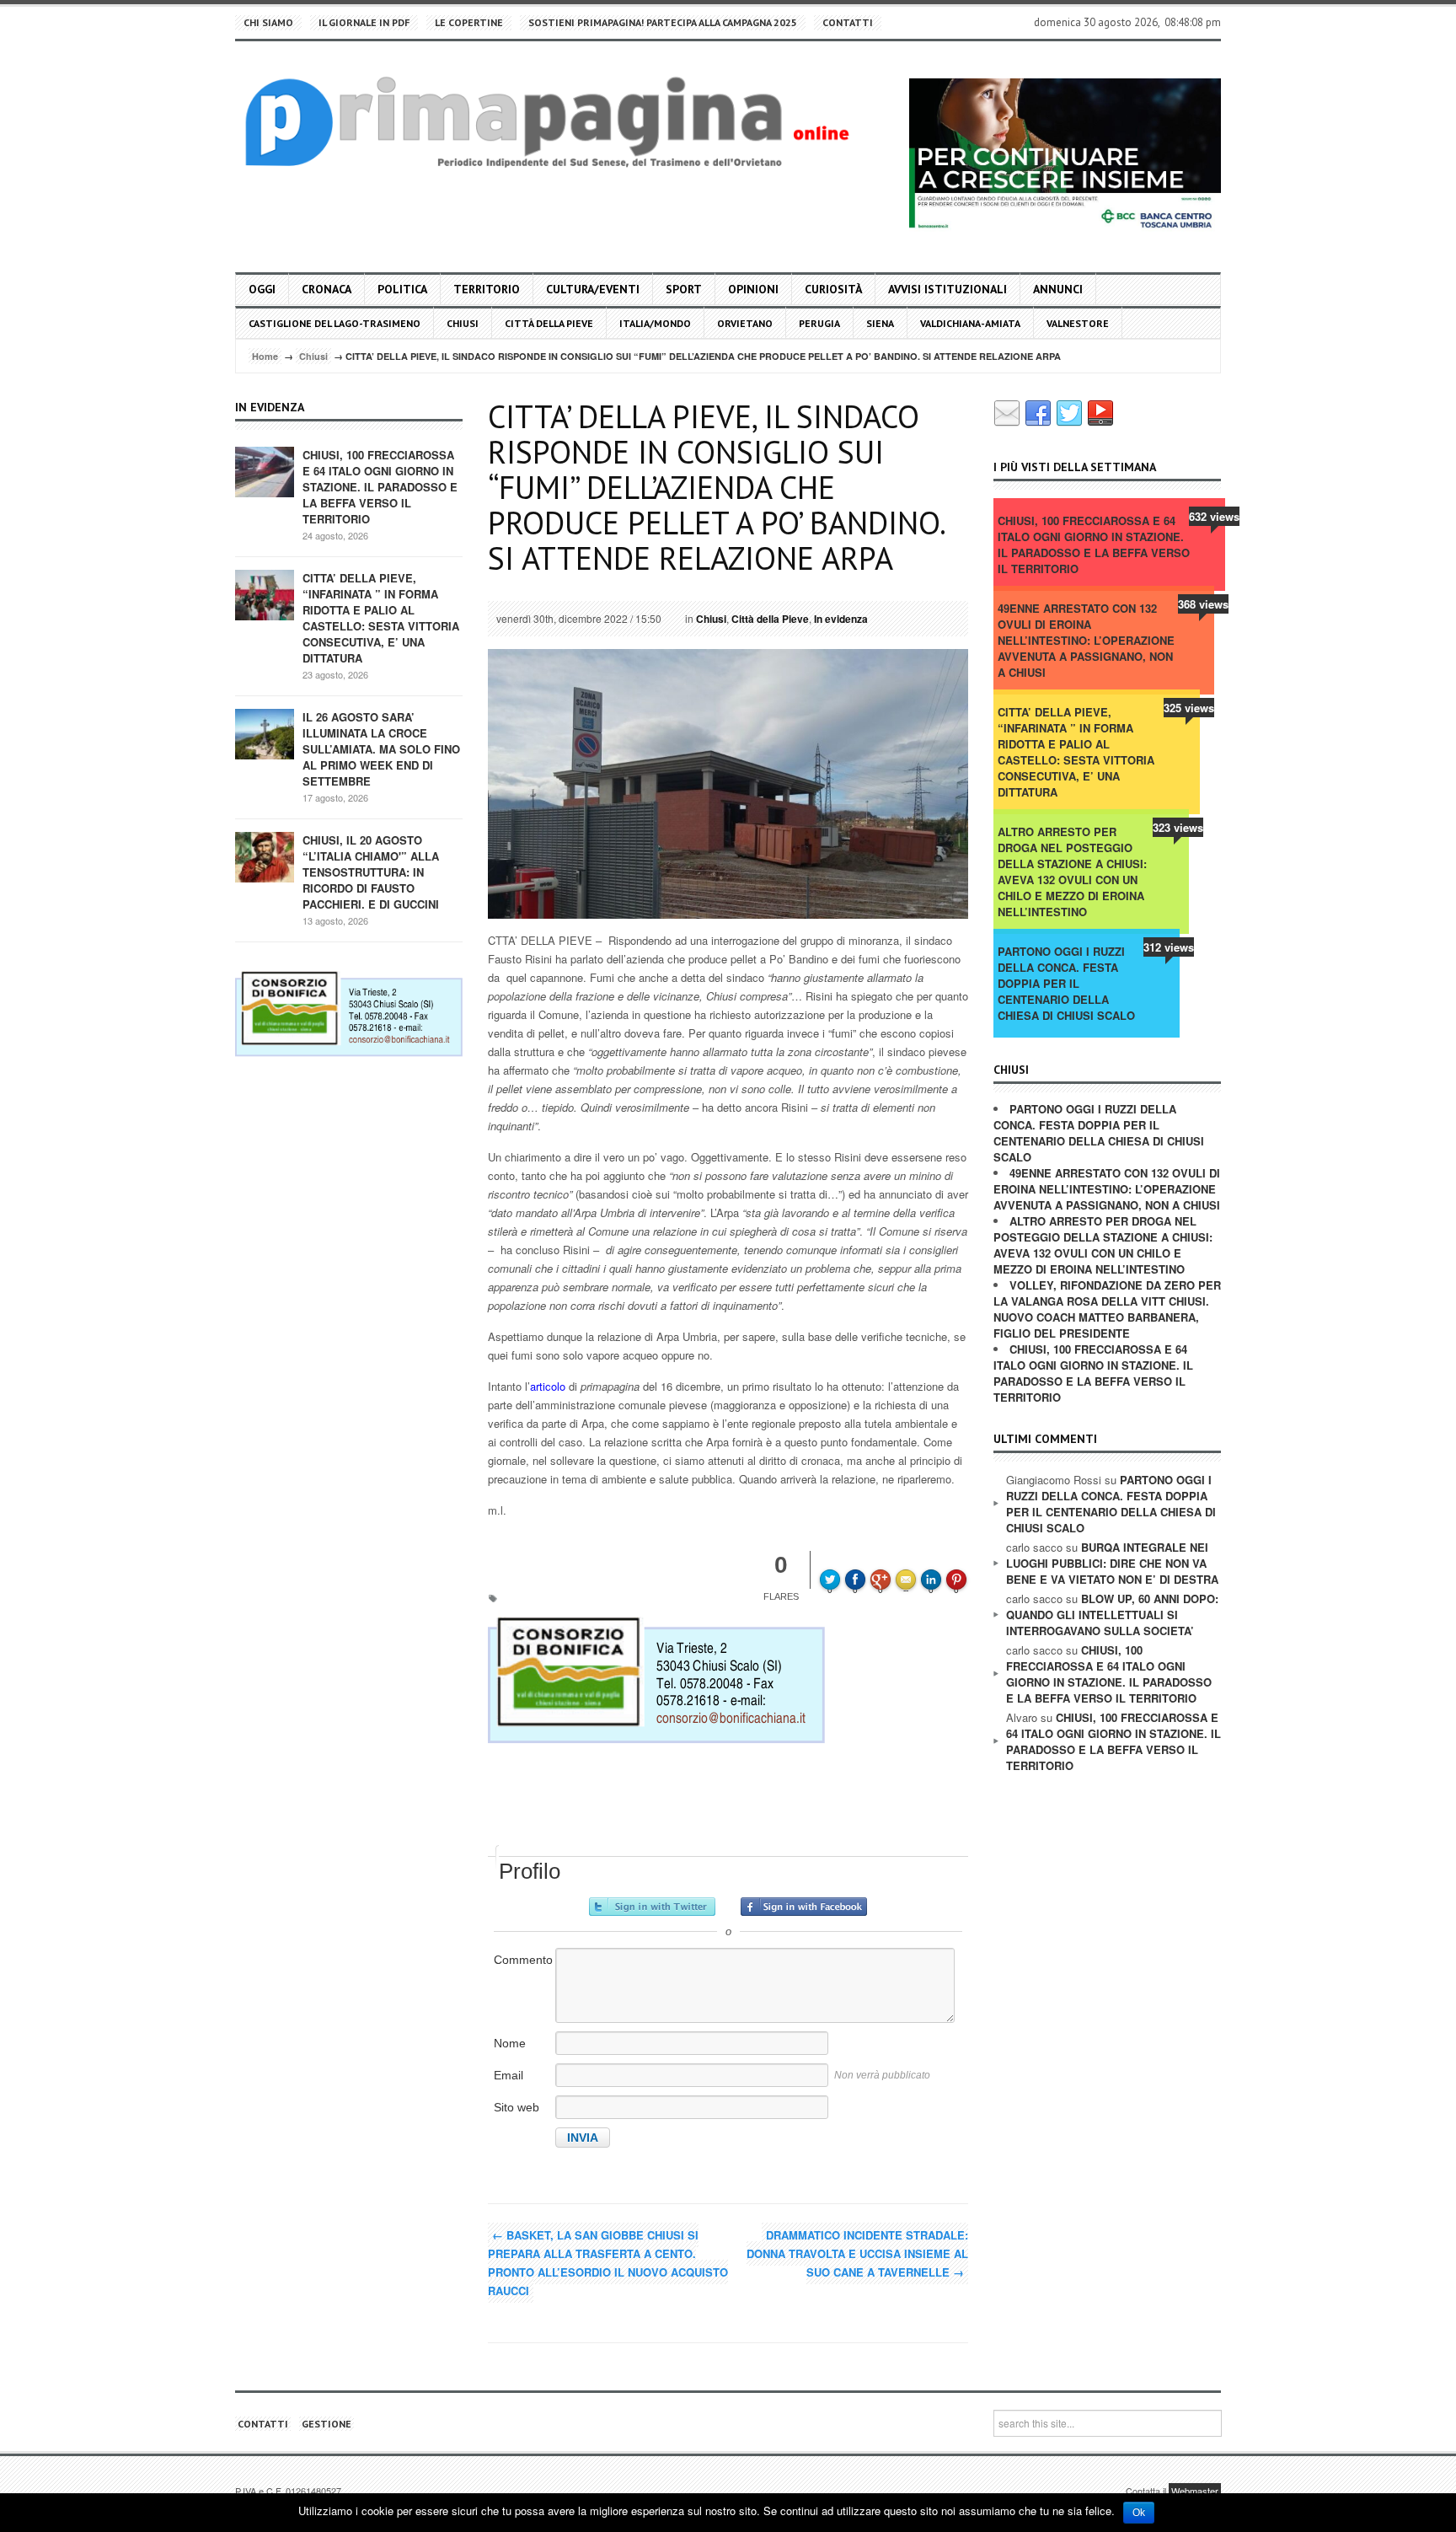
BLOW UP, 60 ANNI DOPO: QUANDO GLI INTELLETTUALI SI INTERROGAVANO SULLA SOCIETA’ (1112, 1615)
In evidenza (841, 619)
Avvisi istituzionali (947, 289)
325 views (1189, 708)
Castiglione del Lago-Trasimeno (335, 323)
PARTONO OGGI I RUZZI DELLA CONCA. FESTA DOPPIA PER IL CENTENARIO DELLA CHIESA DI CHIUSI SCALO (1066, 983)
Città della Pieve (549, 323)
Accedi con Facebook (804, 1907)
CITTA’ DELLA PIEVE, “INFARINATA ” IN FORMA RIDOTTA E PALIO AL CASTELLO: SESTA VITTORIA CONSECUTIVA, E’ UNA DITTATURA (381, 618)
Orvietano (745, 323)
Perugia (819, 323)
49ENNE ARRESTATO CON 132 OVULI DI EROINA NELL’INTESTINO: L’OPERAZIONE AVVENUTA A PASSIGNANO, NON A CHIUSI (1086, 640)
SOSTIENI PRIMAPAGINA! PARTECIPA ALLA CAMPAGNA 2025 (663, 22)
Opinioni (753, 289)
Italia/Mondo (655, 323)
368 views (1203, 604)
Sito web (517, 2107)
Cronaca (327, 289)
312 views (1169, 947)
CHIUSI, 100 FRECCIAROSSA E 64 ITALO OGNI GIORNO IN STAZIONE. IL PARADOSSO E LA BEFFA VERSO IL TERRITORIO (380, 487)
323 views (1178, 827)
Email (509, 2075)
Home (265, 356)
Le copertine (469, 22)
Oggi (262, 289)
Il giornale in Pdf (364, 22)
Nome (510, 2043)
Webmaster (1195, 2491)
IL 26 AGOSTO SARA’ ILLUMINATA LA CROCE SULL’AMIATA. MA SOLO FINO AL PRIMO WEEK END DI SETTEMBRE (381, 749)
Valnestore (1078, 323)
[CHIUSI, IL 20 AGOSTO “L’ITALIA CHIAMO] (265, 856)
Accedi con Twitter (652, 1907)
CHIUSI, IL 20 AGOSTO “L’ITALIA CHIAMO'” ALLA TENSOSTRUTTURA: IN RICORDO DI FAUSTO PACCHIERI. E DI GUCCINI (371, 872)
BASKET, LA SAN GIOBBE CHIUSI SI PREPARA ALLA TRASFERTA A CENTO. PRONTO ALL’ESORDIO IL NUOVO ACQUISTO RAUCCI (608, 2263)
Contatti (848, 22)
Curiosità (833, 289)
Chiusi (463, 323)
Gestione (327, 2424)
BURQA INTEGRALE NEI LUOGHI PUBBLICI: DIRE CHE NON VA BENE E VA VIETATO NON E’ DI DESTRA (1112, 1563)
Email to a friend (908, 1568)
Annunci (1058, 289)
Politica (402, 289)
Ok (1139, 2513)
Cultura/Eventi (593, 289)
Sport (684, 289)
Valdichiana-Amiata (970, 323)
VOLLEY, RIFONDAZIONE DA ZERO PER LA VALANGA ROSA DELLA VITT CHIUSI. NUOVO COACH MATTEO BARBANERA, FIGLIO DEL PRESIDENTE (1107, 1309)
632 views (1214, 516)
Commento (523, 1960)
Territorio (487, 289)
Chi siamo (268, 22)
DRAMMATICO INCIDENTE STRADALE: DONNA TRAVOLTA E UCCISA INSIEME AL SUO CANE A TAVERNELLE (857, 2253)
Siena (880, 323)
